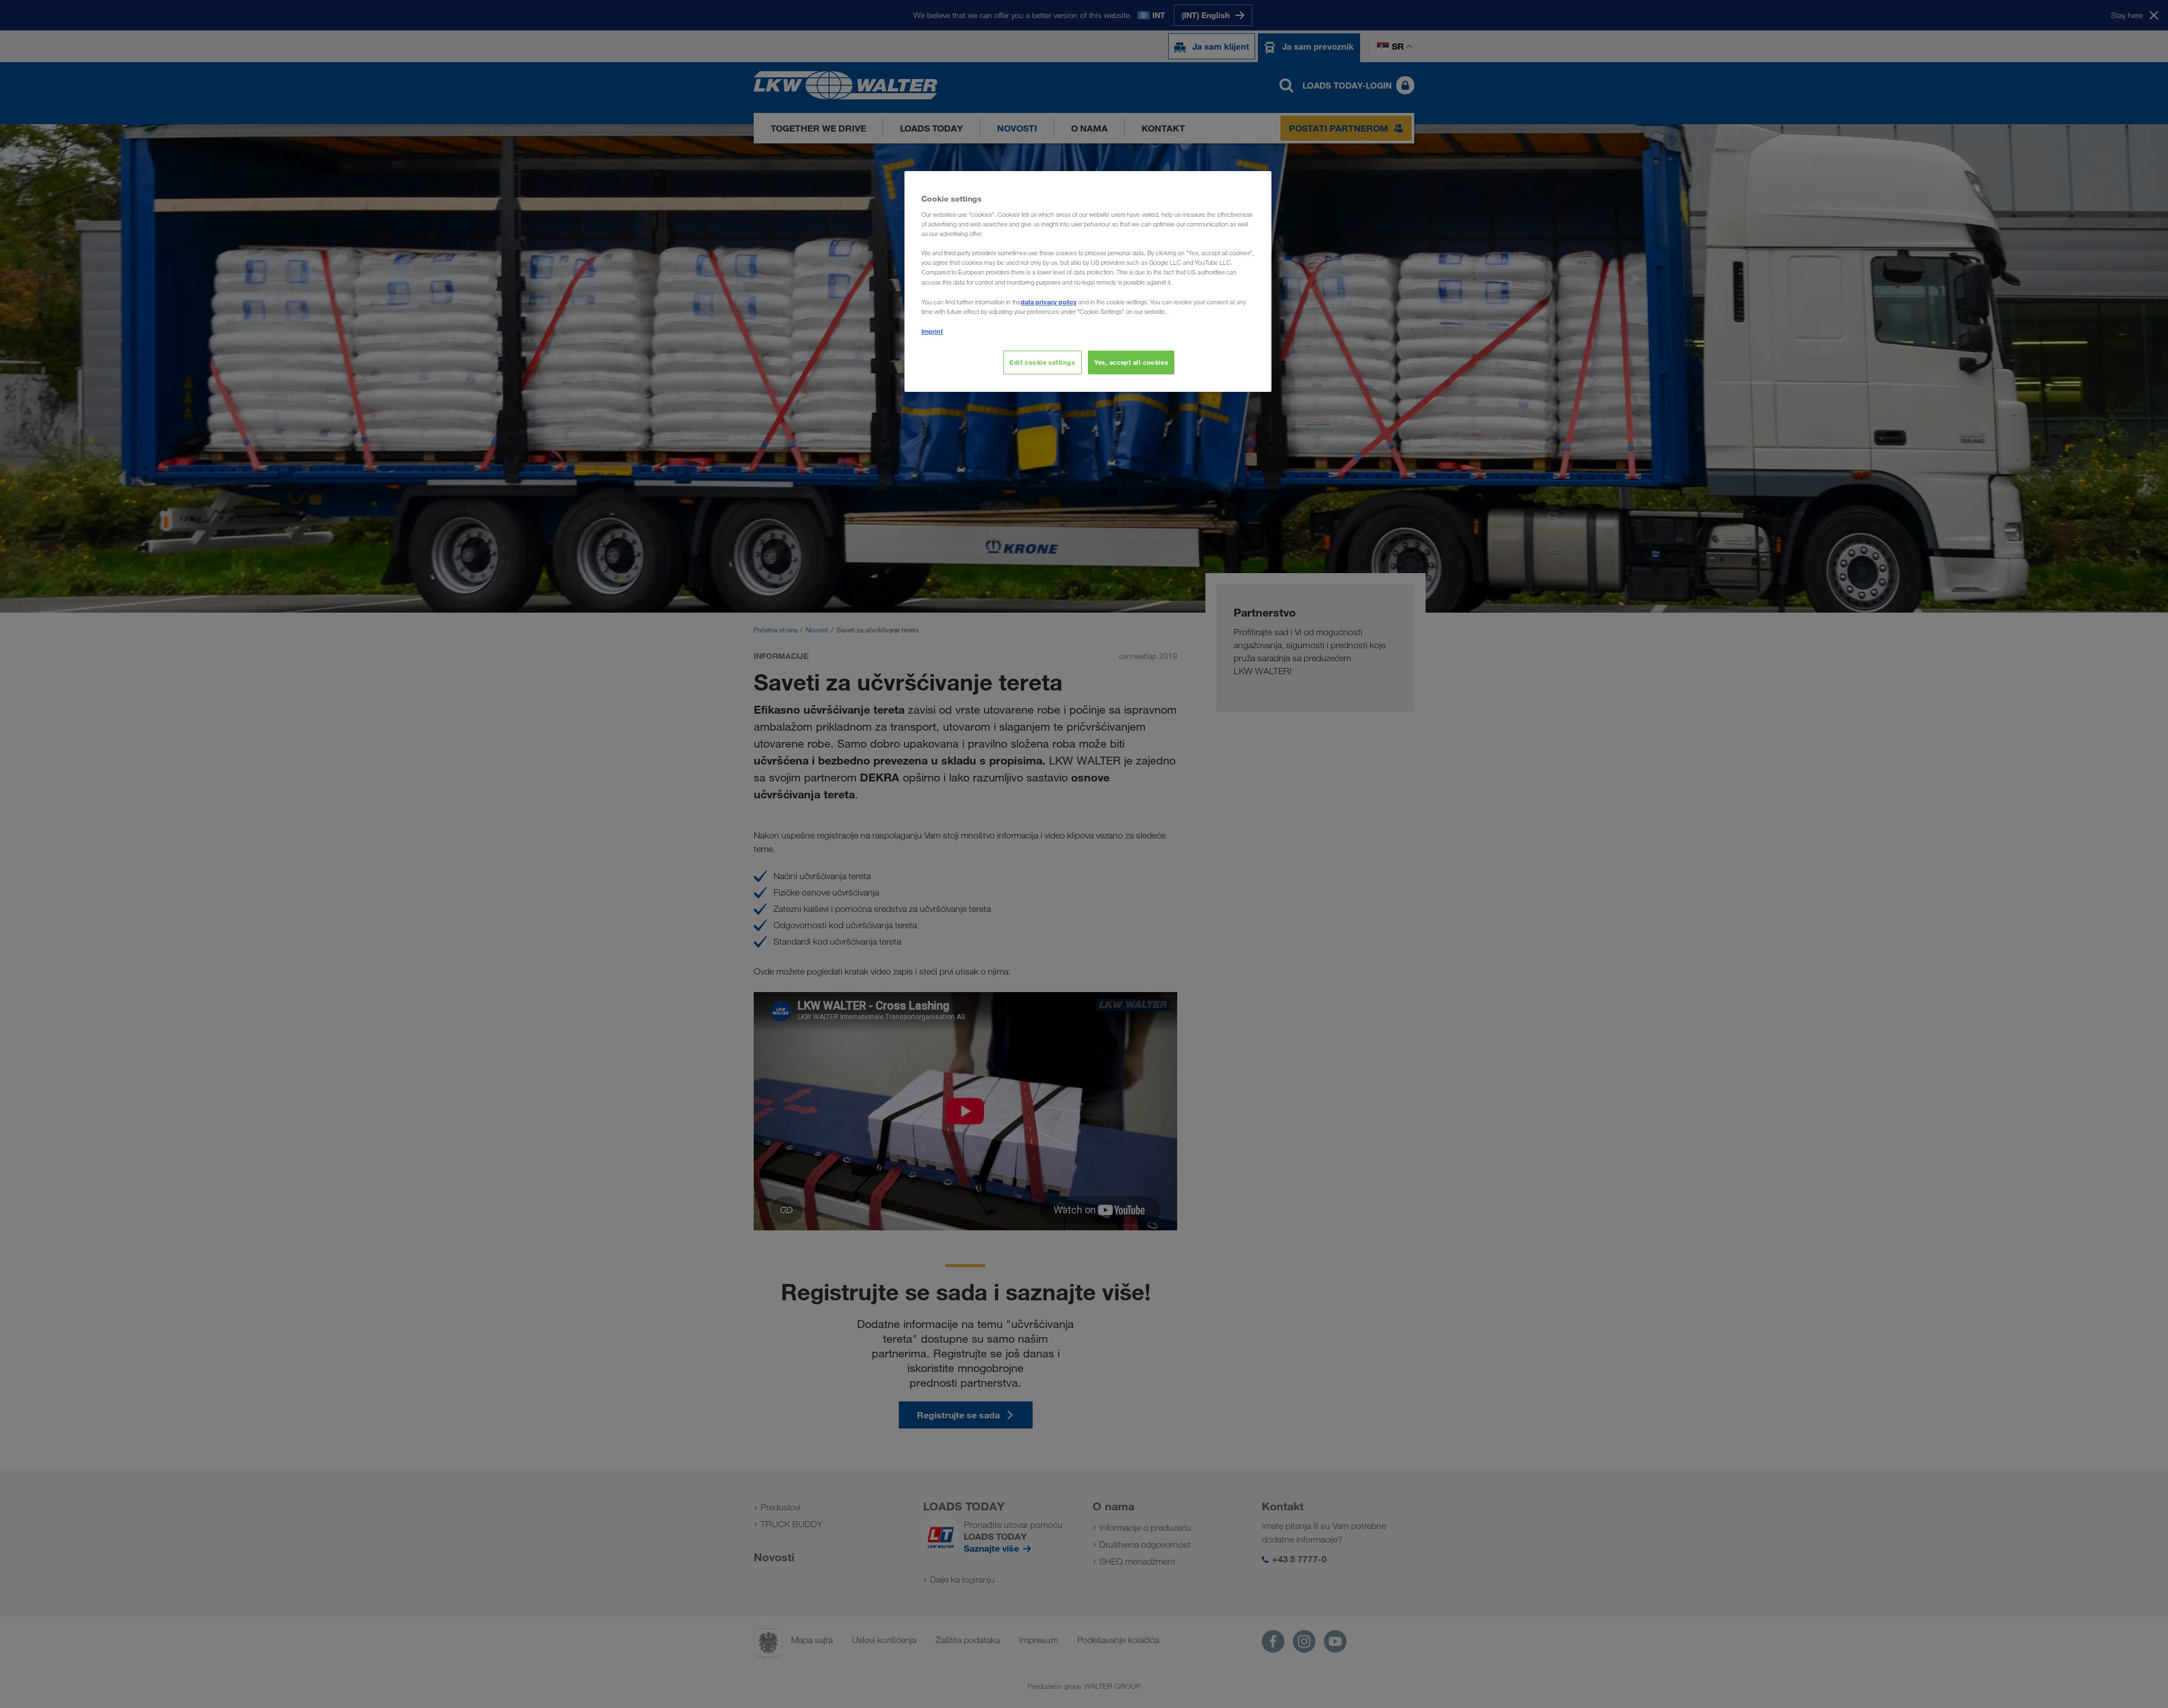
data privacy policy (1049, 302)
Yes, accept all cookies (1131, 362)
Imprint (932, 331)
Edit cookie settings (1042, 362)
